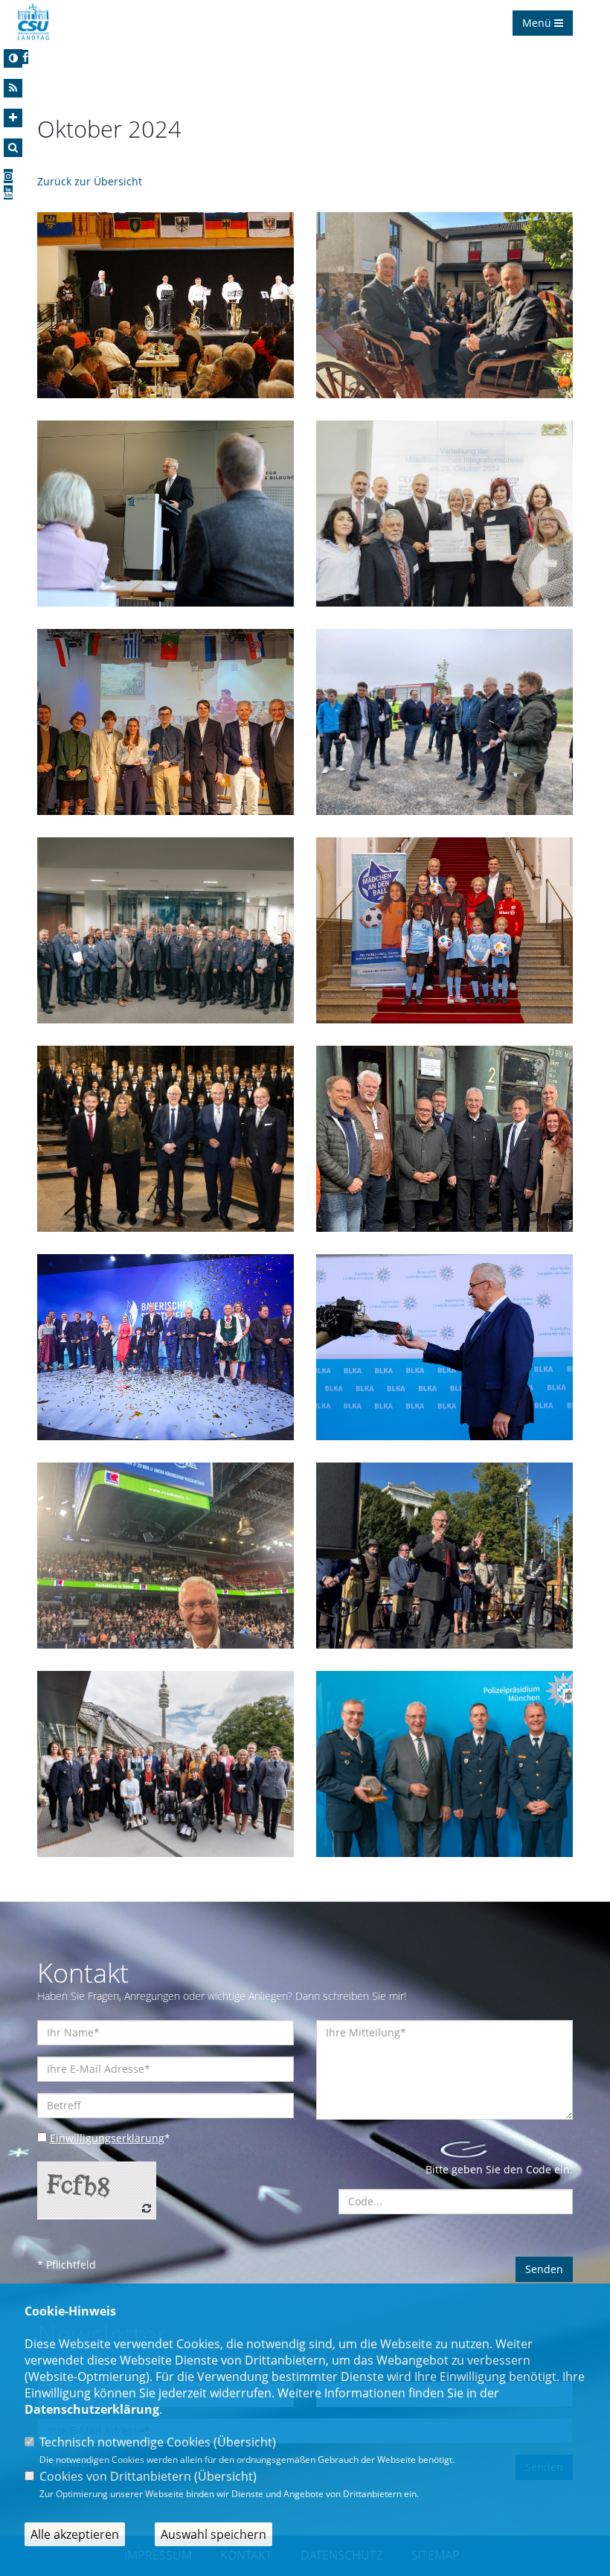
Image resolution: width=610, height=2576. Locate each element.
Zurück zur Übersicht (90, 181)
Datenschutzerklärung (92, 2409)
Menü (538, 23)
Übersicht (245, 2442)
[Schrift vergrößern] (13, 118)
